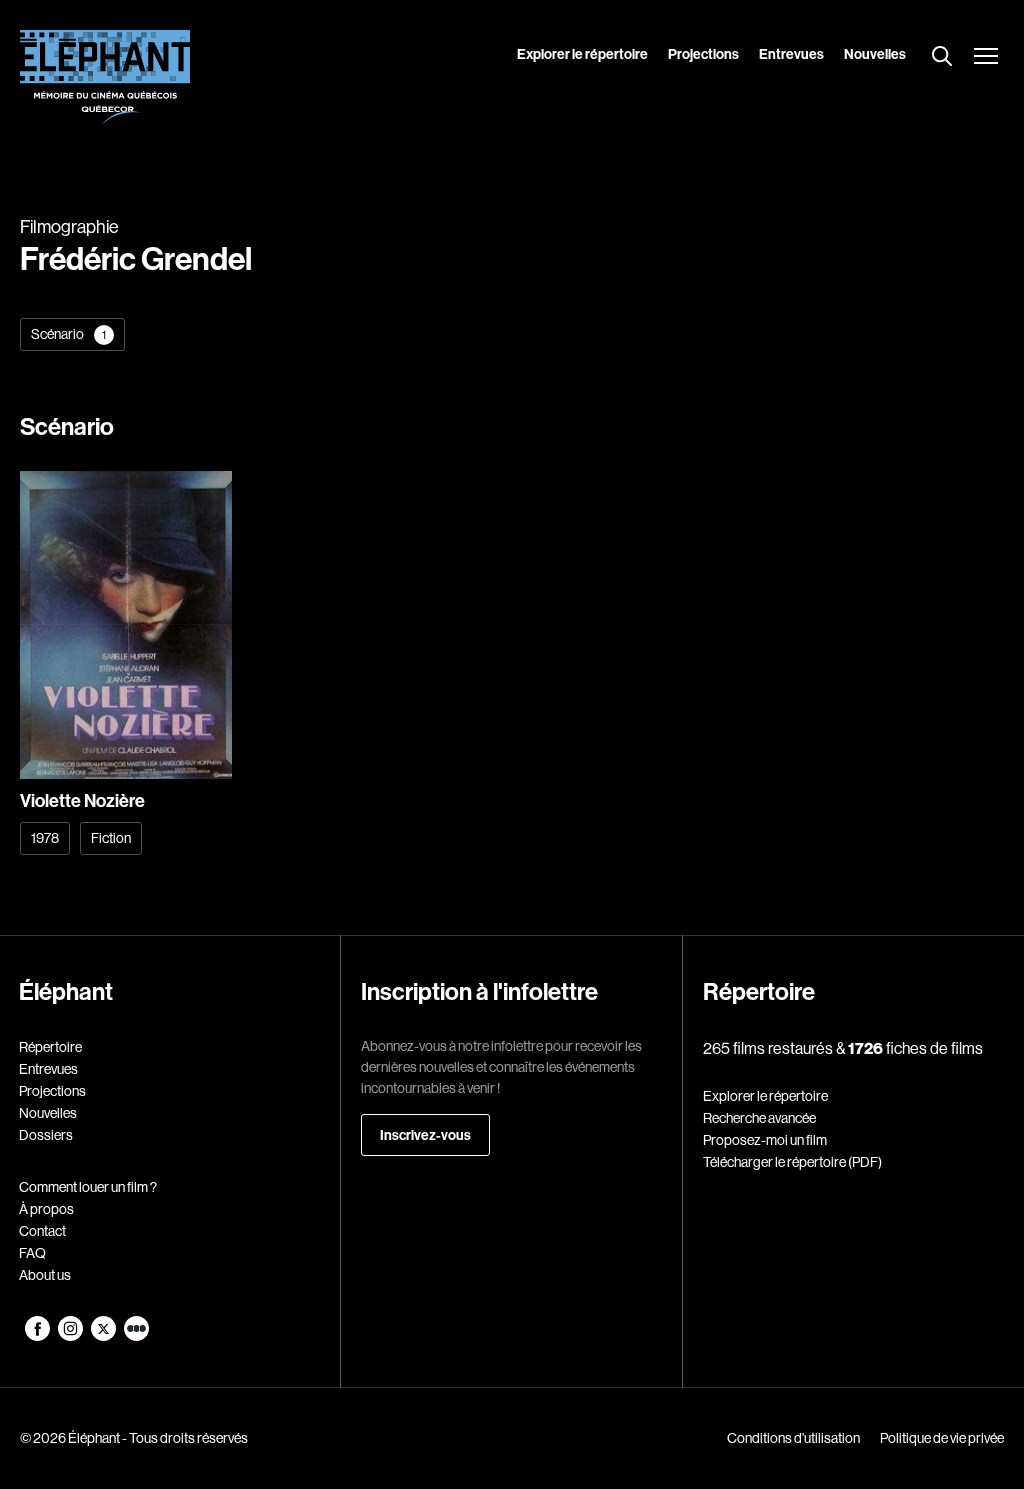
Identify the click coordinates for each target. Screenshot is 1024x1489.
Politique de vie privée (942, 1438)
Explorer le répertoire (582, 54)
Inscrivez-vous (425, 1135)
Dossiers (46, 1135)
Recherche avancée (759, 1118)
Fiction (111, 838)
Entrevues (791, 54)
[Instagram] (71, 1336)
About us (45, 1275)
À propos (46, 1209)
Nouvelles (875, 54)
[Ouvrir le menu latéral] (986, 58)
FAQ (32, 1253)
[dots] (136, 1336)
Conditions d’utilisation (793, 1438)
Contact (42, 1231)
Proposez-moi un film (765, 1140)
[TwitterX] (104, 1336)
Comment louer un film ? (88, 1187)
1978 (45, 838)
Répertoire (50, 1047)
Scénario (68, 334)
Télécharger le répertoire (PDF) (792, 1162)
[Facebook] (38, 1336)
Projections (703, 54)
